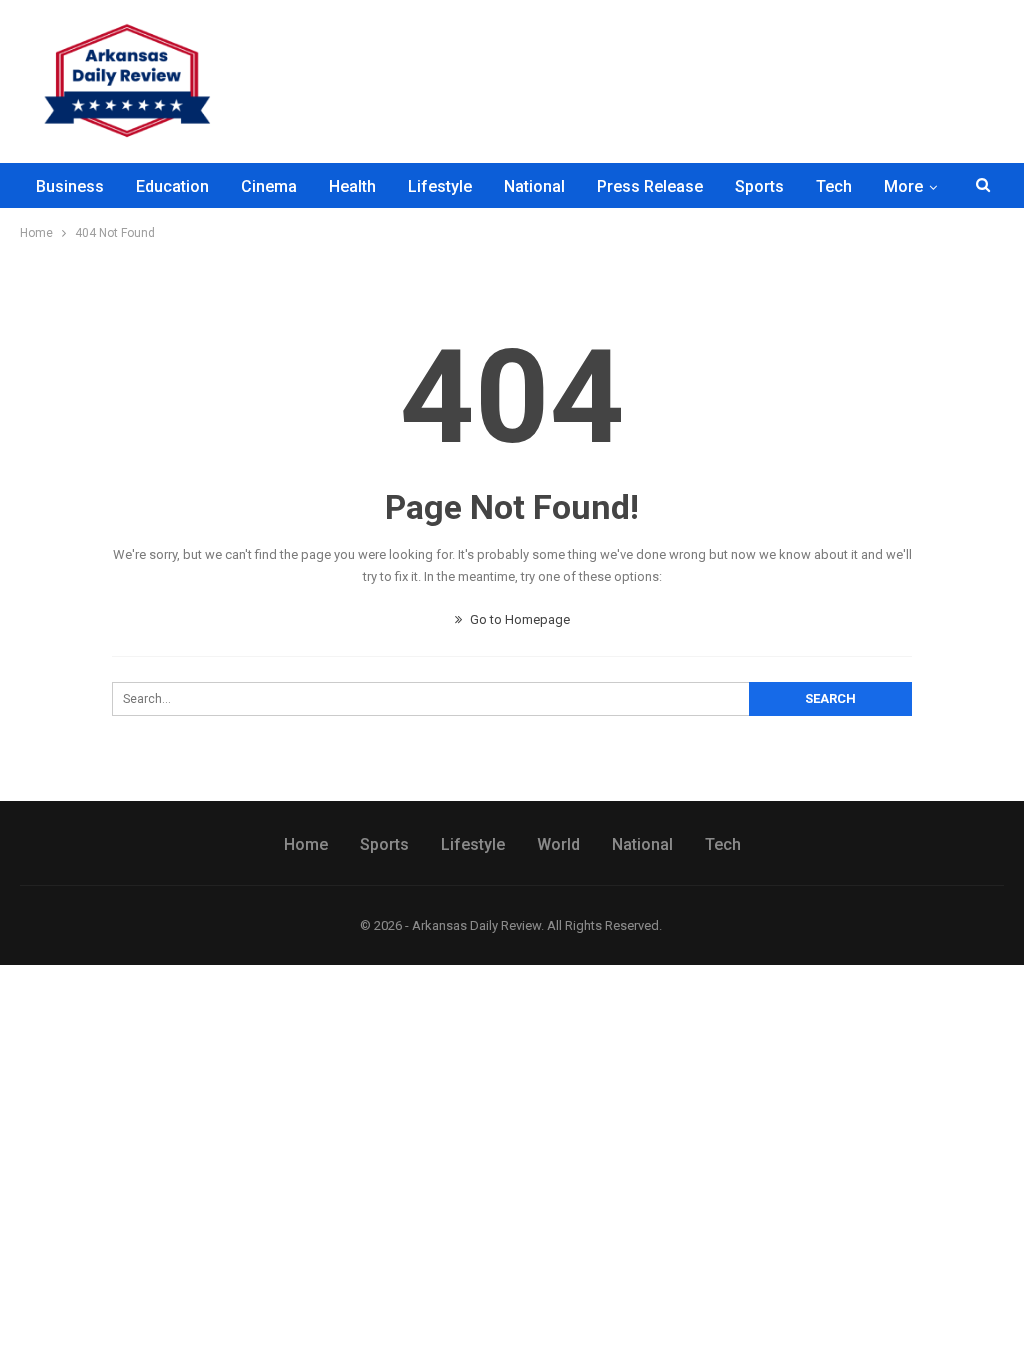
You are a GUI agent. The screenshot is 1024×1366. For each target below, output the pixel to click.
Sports (759, 186)
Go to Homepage (518, 619)
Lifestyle (440, 186)
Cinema (269, 186)
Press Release (650, 186)
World (558, 844)
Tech (834, 186)
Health (352, 186)
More (903, 186)
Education (172, 186)
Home (306, 844)
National (534, 186)
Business (70, 186)
